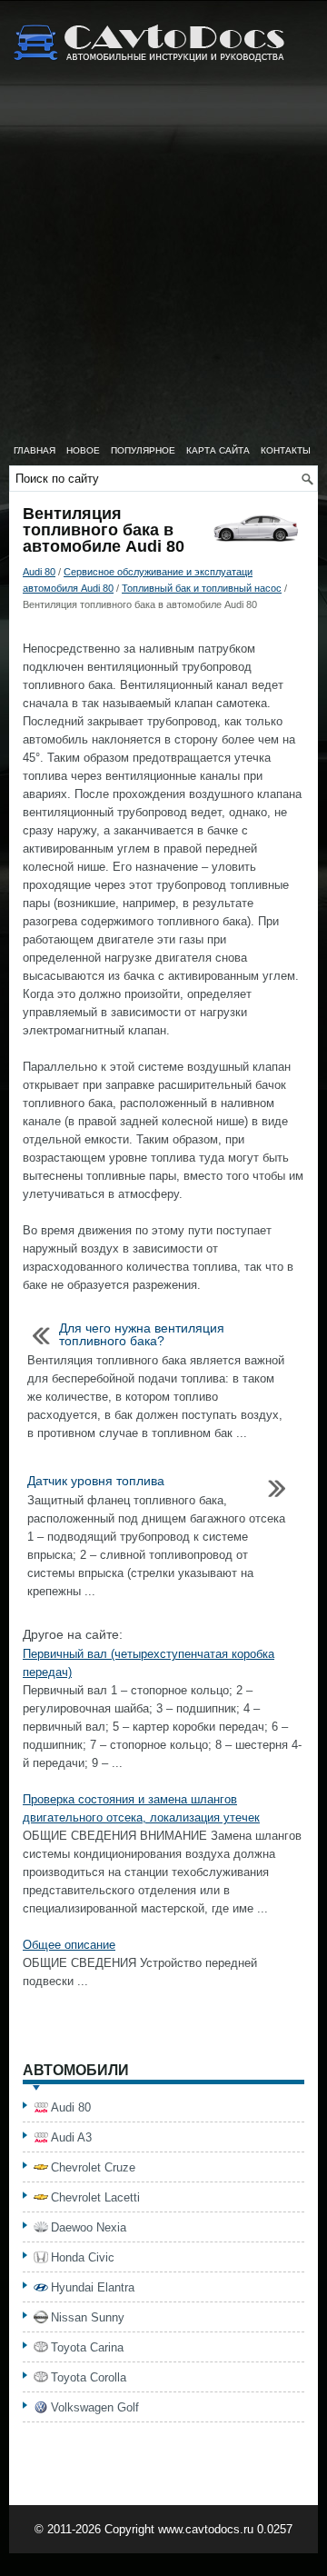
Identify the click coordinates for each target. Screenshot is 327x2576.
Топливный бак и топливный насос (202, 588)
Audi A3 (71, 2137)
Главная (35, 450)
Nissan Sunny (88, 2317)
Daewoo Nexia (89, 2227)
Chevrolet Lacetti (95, 2197)
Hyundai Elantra (93, 2287)
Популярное (143, 450)
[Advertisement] (163, 264)
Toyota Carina (87, 2347)
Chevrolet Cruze (93, 2167)
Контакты (286, 450)
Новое (83, 450)
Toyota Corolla (89, 2377)
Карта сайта (218, 450)
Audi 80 (39, 572)
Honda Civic (83, 2257)
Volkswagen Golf (95, 2407)
